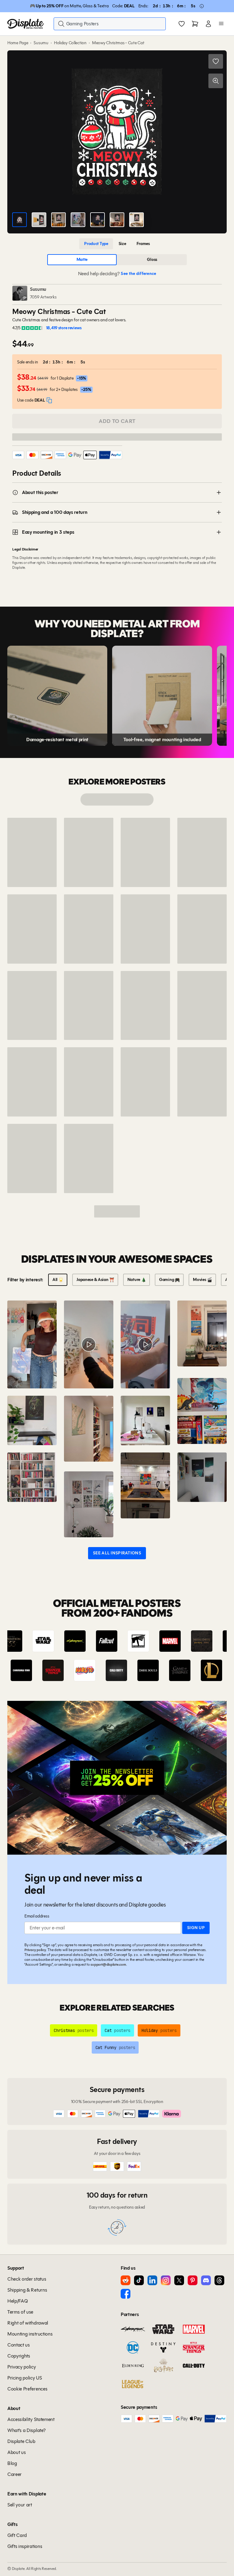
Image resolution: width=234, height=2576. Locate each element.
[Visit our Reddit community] (126, 2280)
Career (14, 2474)
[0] (182, 24)
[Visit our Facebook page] (126, 2294)
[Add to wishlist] (216, 61)
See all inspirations (117, 1553)
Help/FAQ (18, 2301)
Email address (37, 1916)
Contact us (19, 2345)
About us (16, 2452)
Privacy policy (35, 1950)
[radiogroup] (117, 244)
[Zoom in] (216, 81)
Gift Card (17, 2535)
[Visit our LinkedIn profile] (152, 2280)
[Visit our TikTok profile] (139, 2280)
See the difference (138, 274)
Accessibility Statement (31, 2419)
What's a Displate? (26, 2430)
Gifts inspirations (25, 2546)
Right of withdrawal (28, 2323)
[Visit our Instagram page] (166, 2280)
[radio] (96, 244)
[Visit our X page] (179, 2280)
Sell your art (20, 2505)
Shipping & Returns (27, 2290)
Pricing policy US (25, 2378)
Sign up (196, 1928)
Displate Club (21, 2441)
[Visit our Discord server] (206, 2280)
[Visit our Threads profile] (219, 2280)
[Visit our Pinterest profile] (193, 2280)
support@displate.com (108, 1964)
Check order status (27, 2279)
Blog (12, 2463)
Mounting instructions (30, 2334)
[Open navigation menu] (221, 24)
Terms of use (20, 2312)
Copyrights (19, 2356)
